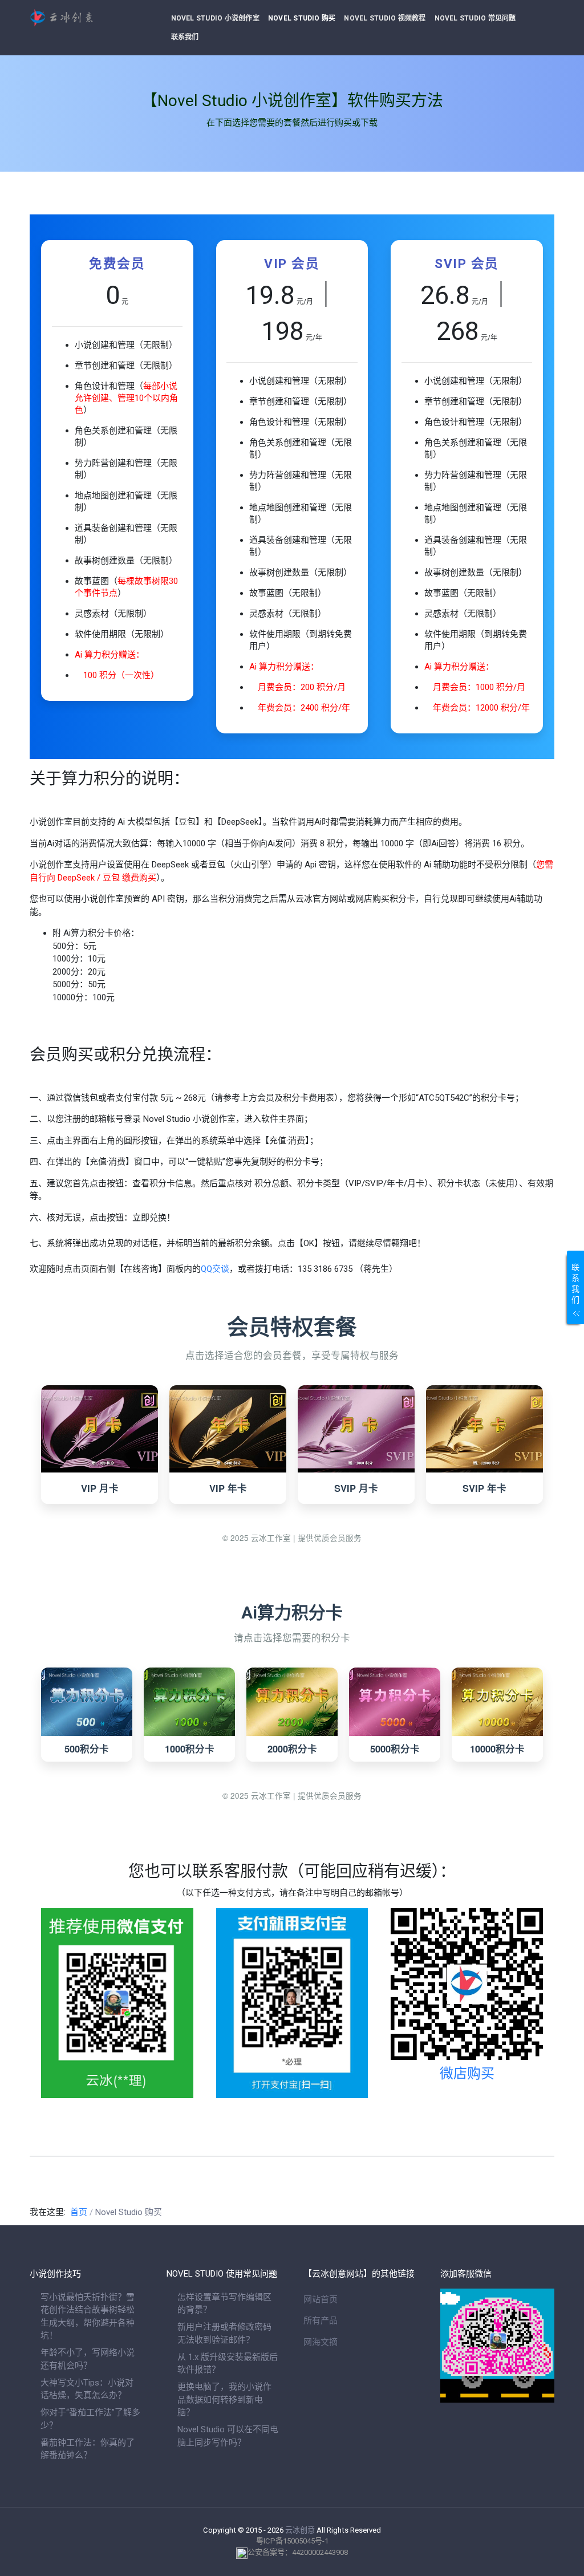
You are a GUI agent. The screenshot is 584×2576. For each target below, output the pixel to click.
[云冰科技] (87, 18)
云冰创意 (300, 2530)
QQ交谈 (215, 1269)
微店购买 (467, 2074)
